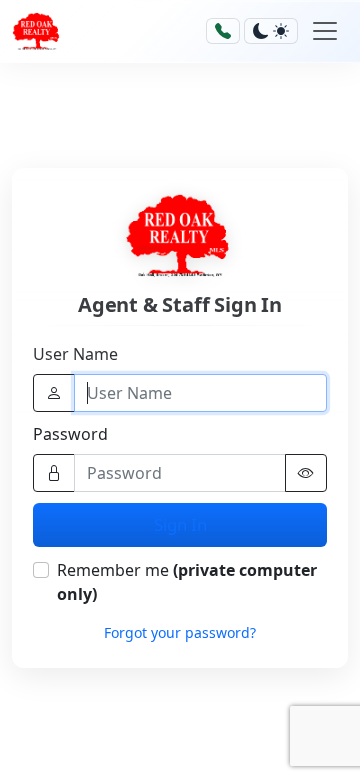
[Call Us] (223, 31)
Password (70, 434)
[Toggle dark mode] (271, 31)
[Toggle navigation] (325, 31)
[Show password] (306, 473)
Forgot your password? (180, 632)
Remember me (187, 582)
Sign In (180, 524)
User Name (75, 354)
